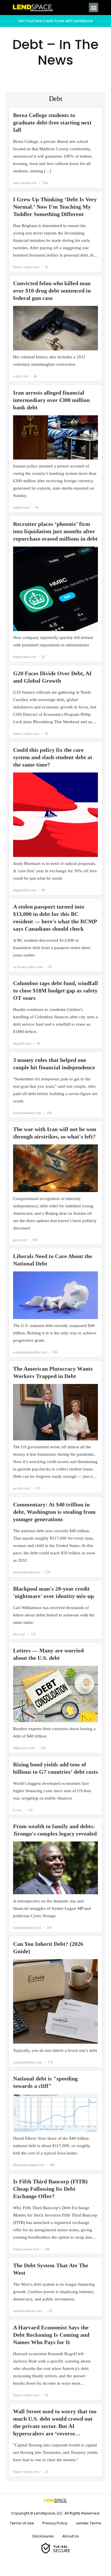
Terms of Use (22, 2523)
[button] (93, 8)
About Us (71, 2536)
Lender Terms (89, 2523)
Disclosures (43, 2536)
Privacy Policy (55, 2523)
